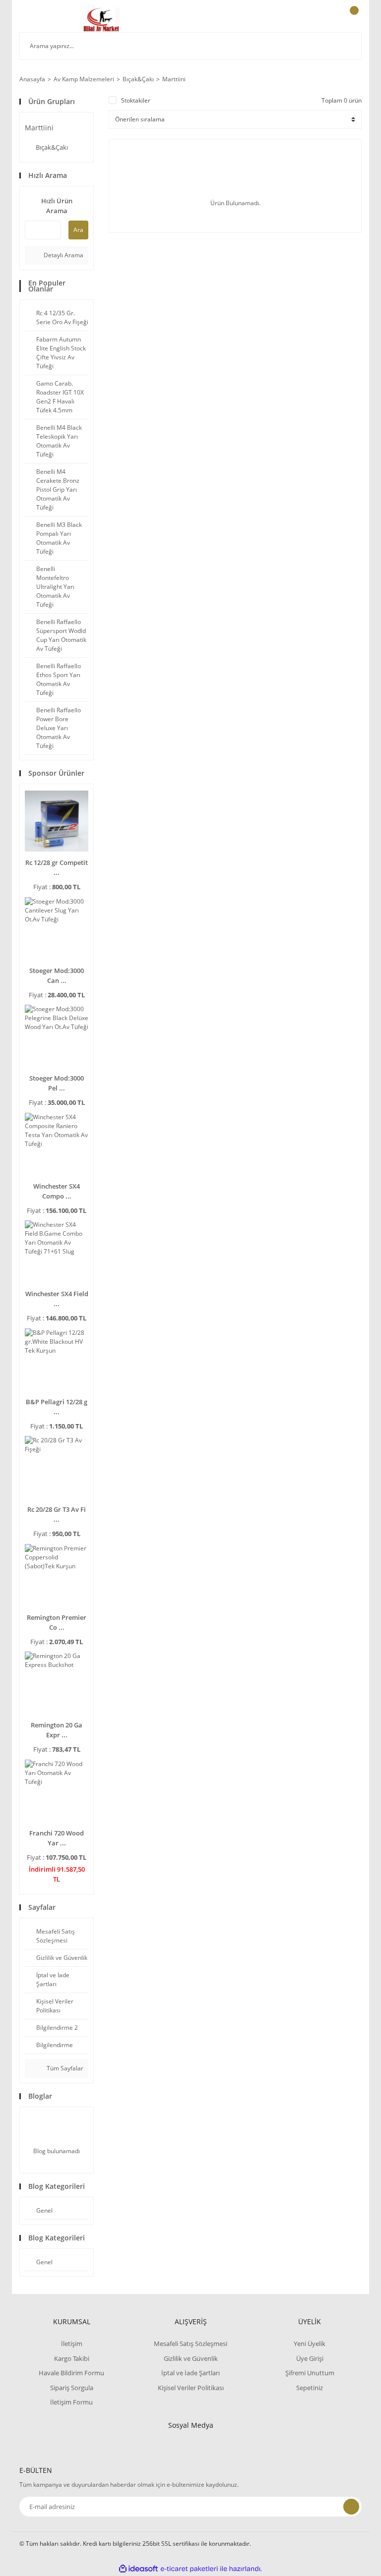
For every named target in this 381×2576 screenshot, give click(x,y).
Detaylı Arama (63, 255)
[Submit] (351, 2507)
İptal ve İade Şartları (190, 2373)
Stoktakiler (136, 100)
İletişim (72, 2344)
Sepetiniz (310, 2388)
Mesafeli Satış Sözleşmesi (190, 2344)
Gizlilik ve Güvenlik (191, 2358)
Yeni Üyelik (310, 2344)
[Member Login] (320, 20)
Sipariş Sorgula (72, 2388)
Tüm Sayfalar (64, 2068)
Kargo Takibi (72, 2358)
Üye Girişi (310, 2358)
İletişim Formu (71, 2402)
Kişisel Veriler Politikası (191, 2388)
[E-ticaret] (189, 2569)
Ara (78, 230)
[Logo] (101, 20)
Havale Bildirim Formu (71, 2373)
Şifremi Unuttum (310, 2373)
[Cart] (353, 20)
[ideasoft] (138, 2569)
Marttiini (174, 79)
